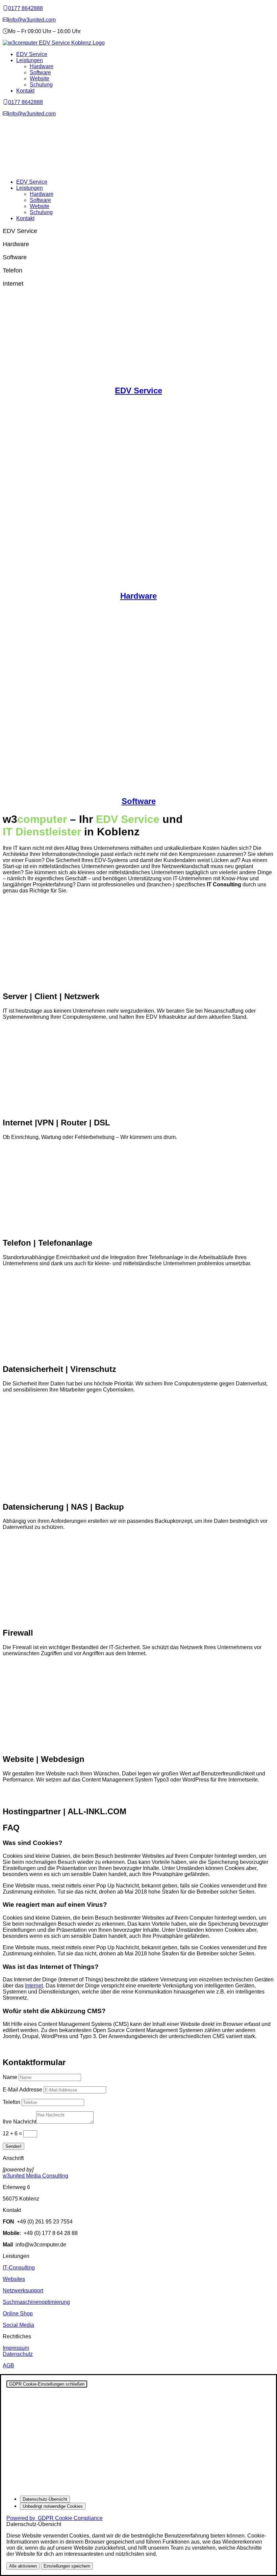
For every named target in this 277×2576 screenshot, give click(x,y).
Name (10, 2077)
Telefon (11, 2102)
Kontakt (25, 91)
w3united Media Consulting (35, 2176)
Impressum (16, 2348)
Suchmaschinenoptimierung (36, 2302)
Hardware (42, 66)
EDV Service (32, 54)
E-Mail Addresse (22, 2090)
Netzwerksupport (23, 2291)
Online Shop (18, 2313)
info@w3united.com (32, 20)
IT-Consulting (19, 2268)
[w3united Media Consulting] (5, 8)
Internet (34, 1986)
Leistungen (30, 60)
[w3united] (5, 20)
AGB (8, 2365)
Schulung (41, 85)
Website (40, 79)
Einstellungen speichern (67, 2566)
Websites (14, 2279)
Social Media (18, 2325)
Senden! (14, 2146)
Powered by (55, 2518)
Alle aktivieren (23, 2566)
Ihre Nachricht (19, 2122)
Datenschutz (18, 2354)
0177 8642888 (26, 8)
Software (40, 72)
